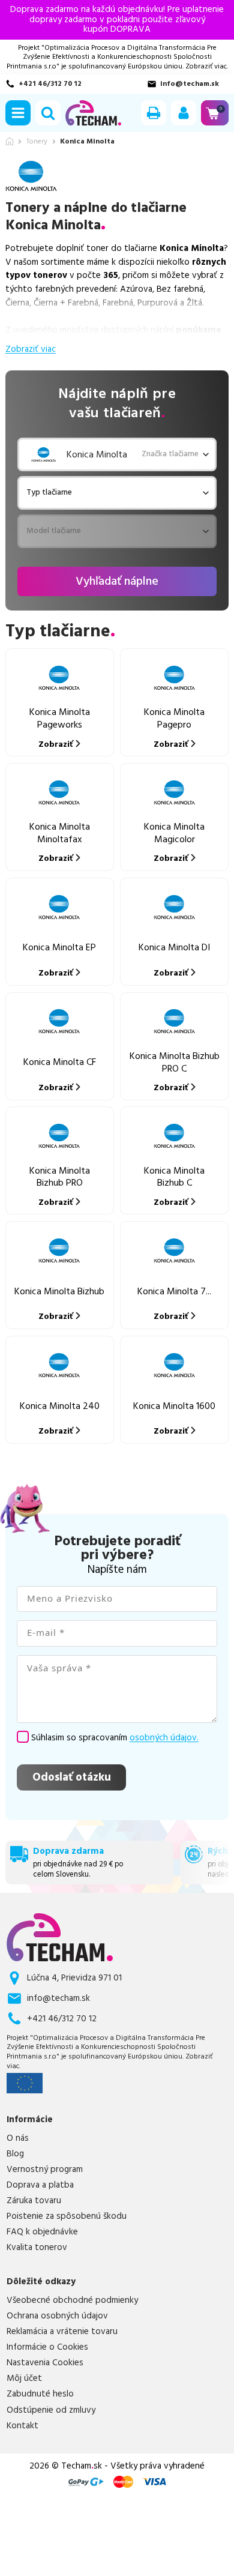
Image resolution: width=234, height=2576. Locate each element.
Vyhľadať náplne (117, 581)
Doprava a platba (40, 2185)
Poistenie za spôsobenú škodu (67, 2216)
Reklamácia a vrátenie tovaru (62, 2332)
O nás (18, 2138)
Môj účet (24, 2378)
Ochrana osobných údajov (57, 2316)
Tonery (37, 142)
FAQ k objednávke (42, 2232)
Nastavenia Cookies (45, 2363)
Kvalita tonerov (37, 2248)
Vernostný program (45, 2170)
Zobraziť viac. (207, 66)
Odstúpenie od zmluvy (51, 2410)
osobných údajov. (164, 1738)
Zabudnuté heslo (40, 2394)
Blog (15, 2154)
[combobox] (31, 493)
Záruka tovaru (34, 2201)
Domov (10, 141)
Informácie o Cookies (47, 2347)
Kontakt (22, 2426)
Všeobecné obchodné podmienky (72, 2300)
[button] (18, 113)
